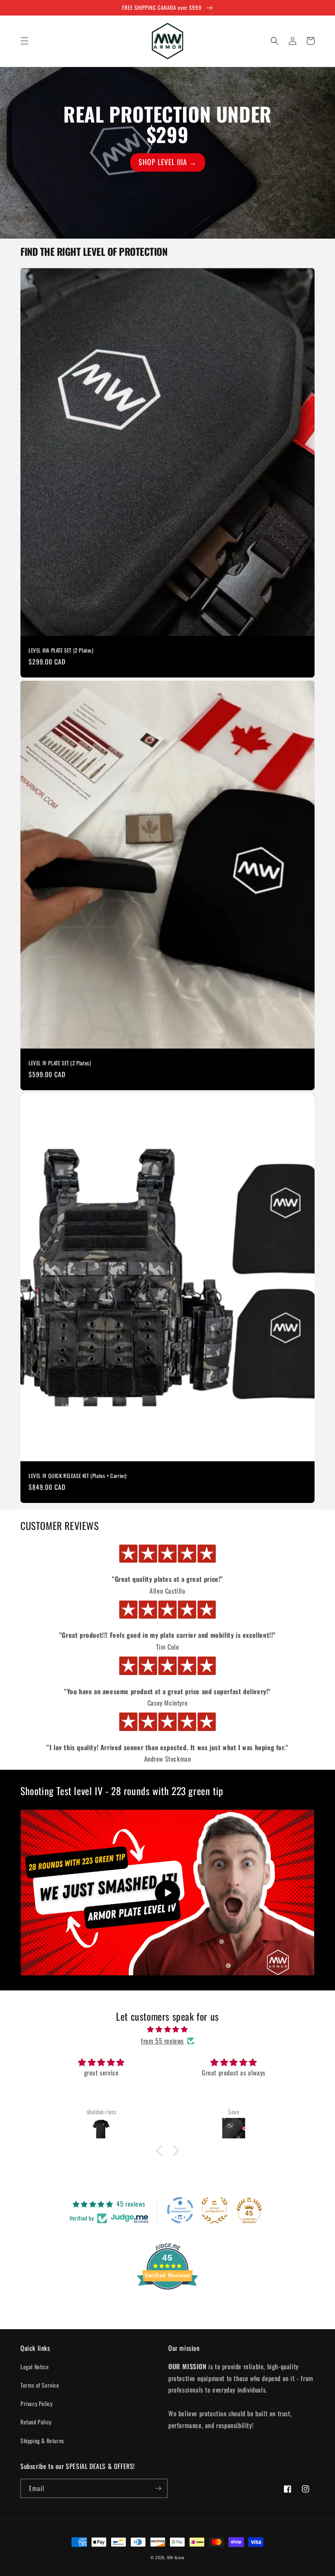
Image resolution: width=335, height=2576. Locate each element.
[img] (167, 2029)
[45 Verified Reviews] (167, 2303)
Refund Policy (36, 2422)
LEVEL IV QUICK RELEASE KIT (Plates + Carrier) (78, 1476)
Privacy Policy (36, 2403)
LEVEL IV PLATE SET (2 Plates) (60, 1063)
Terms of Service (40, 2385)
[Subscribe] (158, 2488)
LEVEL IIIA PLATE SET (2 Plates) (61, 650)
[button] (25, 41)
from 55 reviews (162, 2041)
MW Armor (176, 2557)
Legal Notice (35, 2367)
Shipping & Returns (42, 2441)
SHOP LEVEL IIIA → (168, 162)
